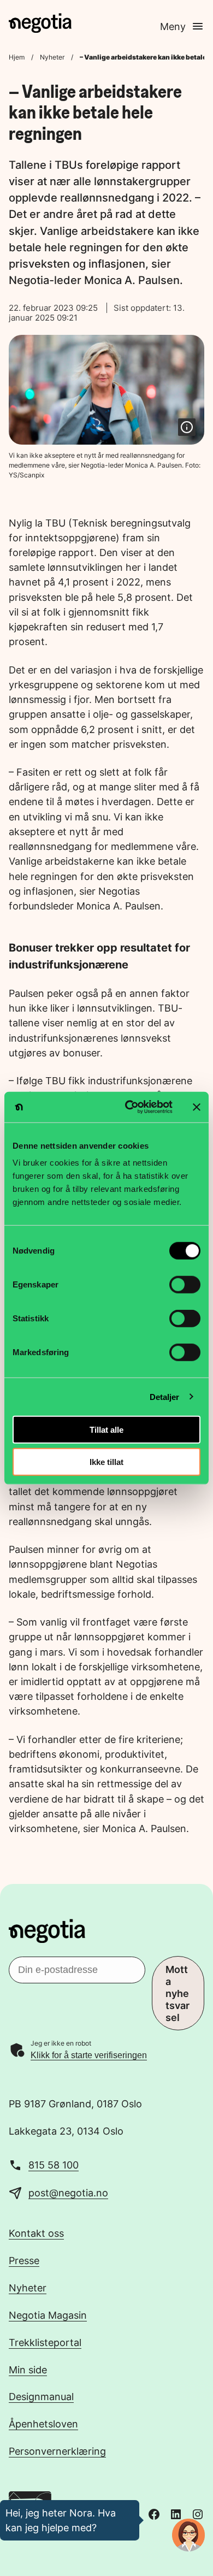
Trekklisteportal (45, 2342)
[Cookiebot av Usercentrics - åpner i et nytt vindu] (129, 1107)
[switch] (185, 1285)
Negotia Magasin (48, 2315)
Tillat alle (106, 1430)
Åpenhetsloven (43, 2424)
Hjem (17, 57)
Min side (28, 2370)
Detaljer (165, 1396)
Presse (24, 2260)
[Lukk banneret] (197, 1107)
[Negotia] (40, 23)
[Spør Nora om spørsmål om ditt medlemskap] (188, 2535)
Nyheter (52, 57)
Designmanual (41, 2396)
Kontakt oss (36, 2233)
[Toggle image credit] (187, 427)
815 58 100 (54, 2165)
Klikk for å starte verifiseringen (89, 2055)
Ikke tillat (106, 1461)
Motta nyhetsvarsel (177, 1993)
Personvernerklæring (57, 2451)
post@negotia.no (68, 2193)
